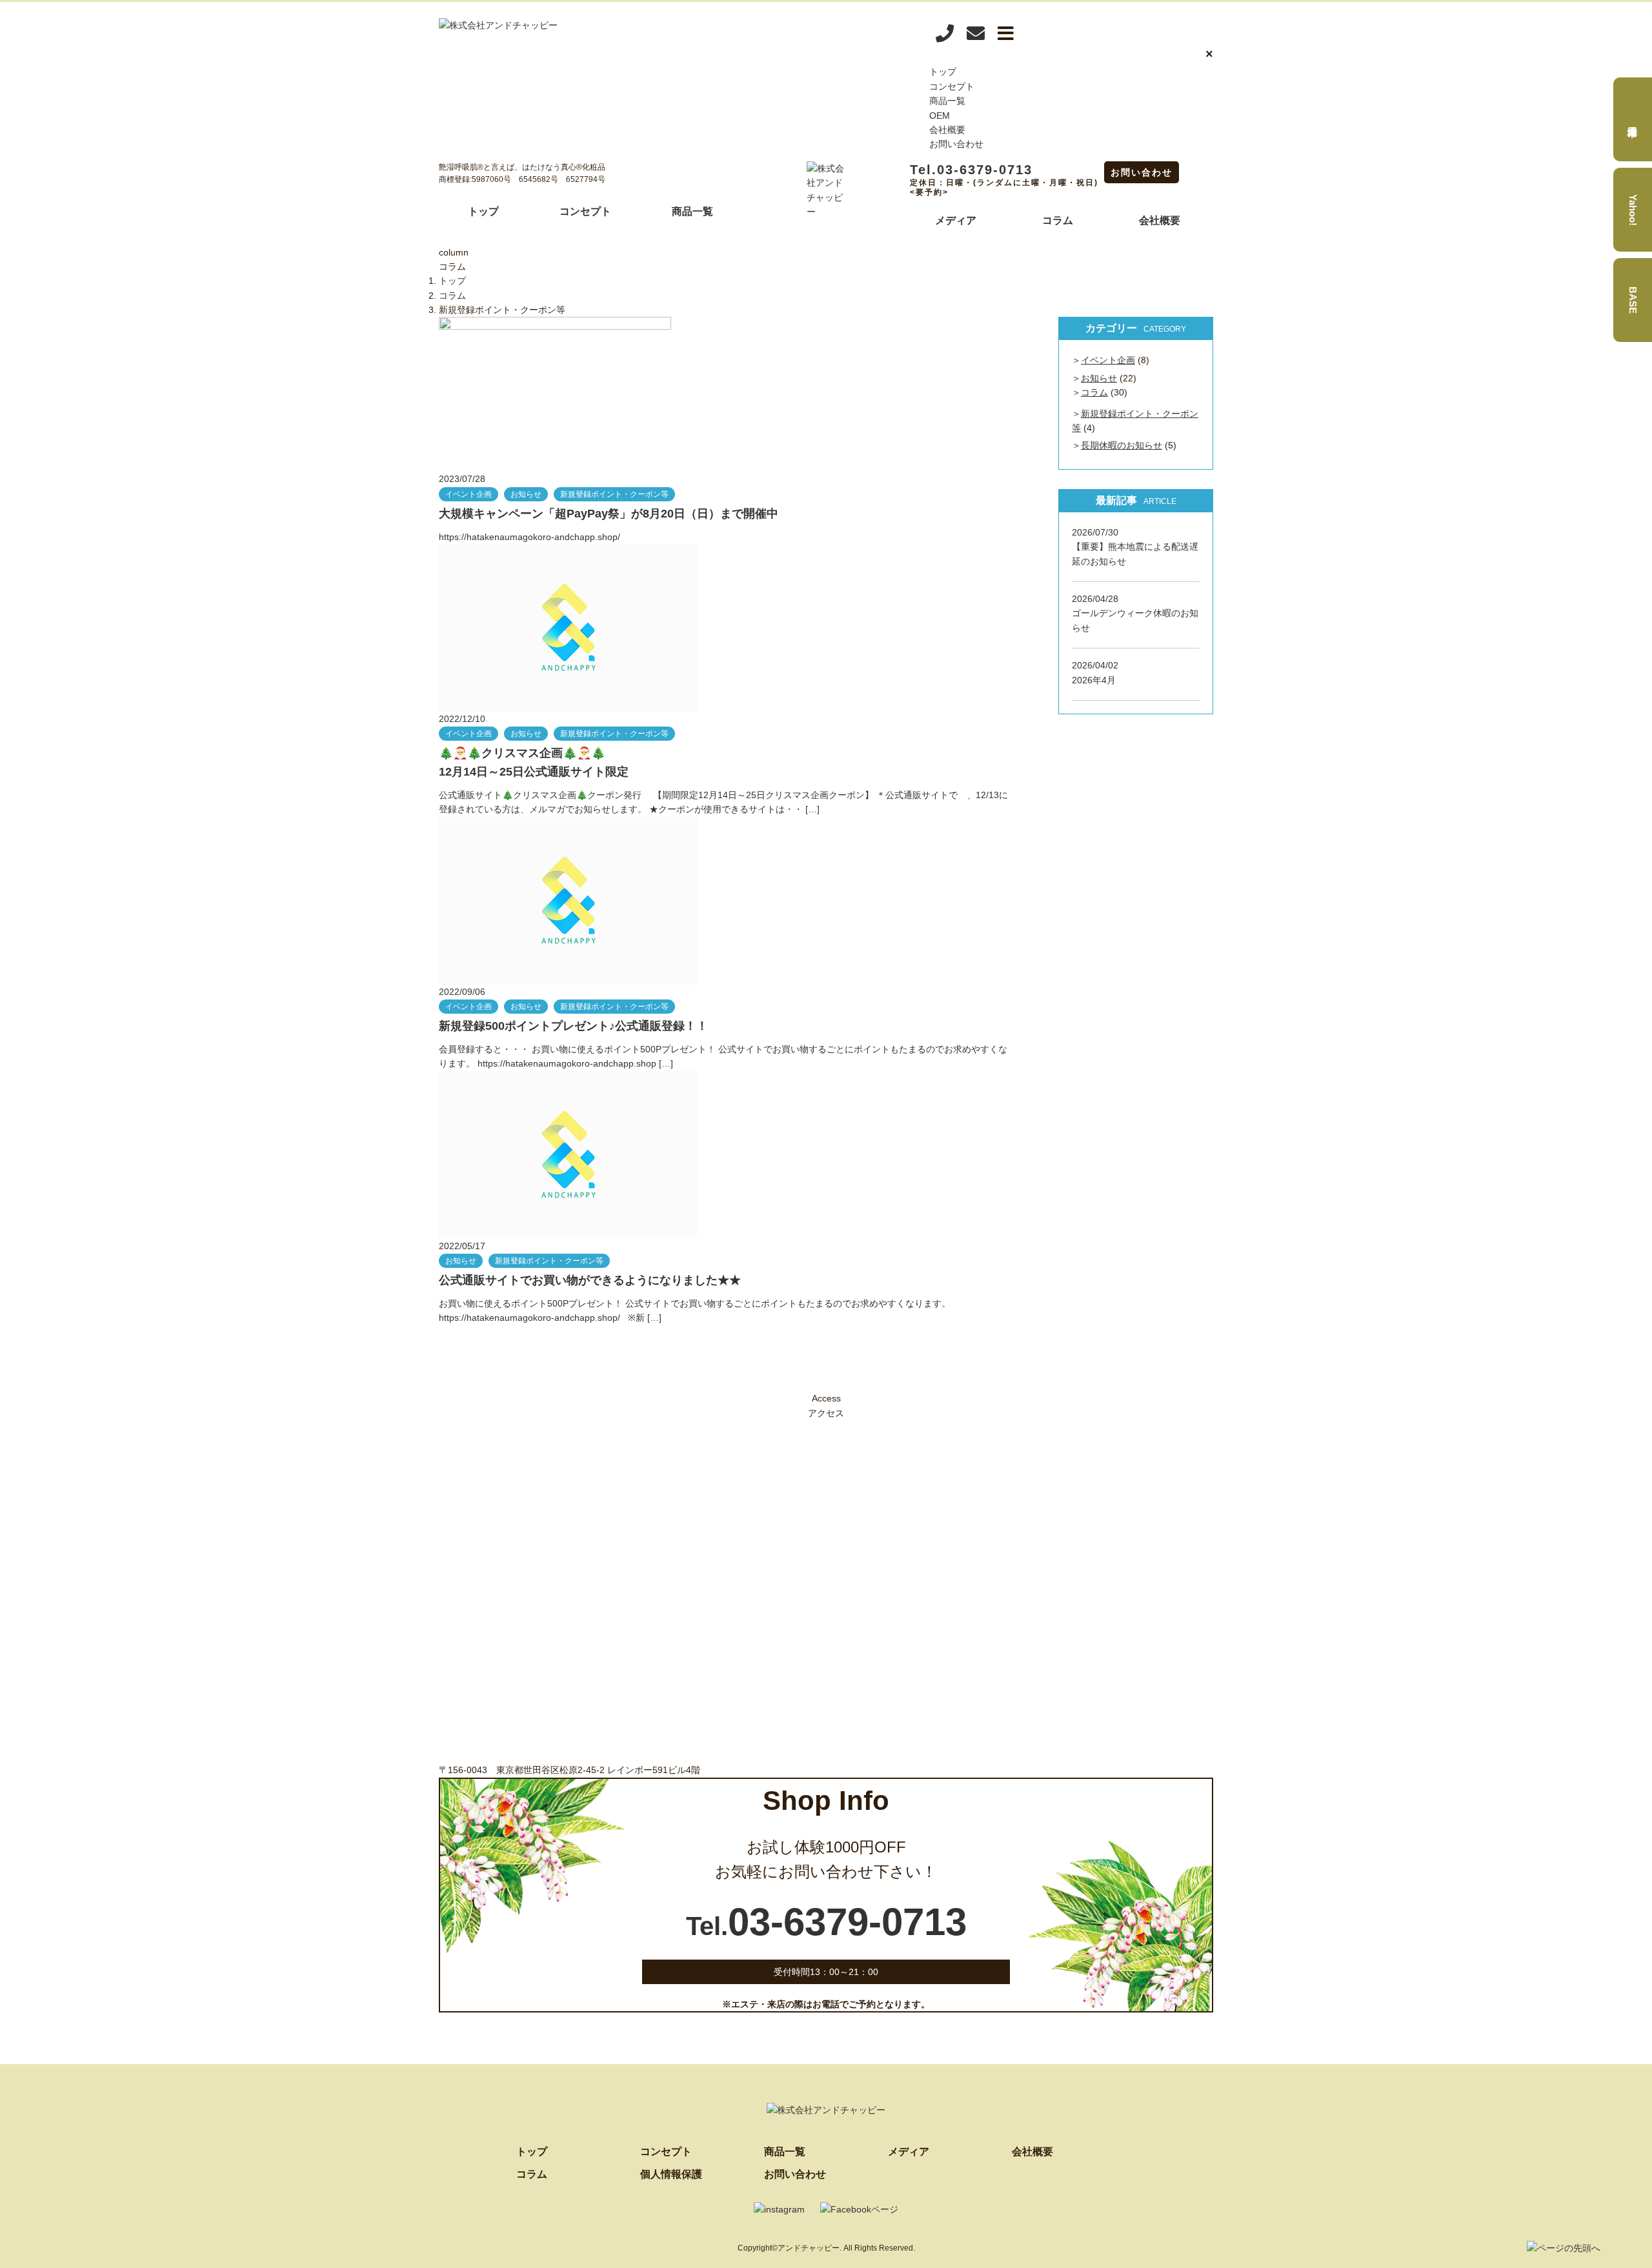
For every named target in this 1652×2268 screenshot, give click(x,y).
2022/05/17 (462, 1246)
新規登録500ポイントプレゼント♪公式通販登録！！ (573, 1026)
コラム (1058, 220)
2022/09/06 (462, 992)
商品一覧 (947, 101)
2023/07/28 (462, 479)
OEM (940, 115)
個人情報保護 (671, 2174)
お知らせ (526, 494)
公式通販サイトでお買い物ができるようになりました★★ (590, 1280)
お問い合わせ (956, 144)
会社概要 (947, 130)
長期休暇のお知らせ (1122, 445)
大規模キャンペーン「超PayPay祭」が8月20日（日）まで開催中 (609, 514)
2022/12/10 (462, 719)
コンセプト (952, 86)
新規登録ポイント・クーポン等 (614, 494)
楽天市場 (1633, 119)
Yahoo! (1633, 210)
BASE (1633, 300)
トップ (943, 72)
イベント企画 (468, 494)
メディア (956, 220)
